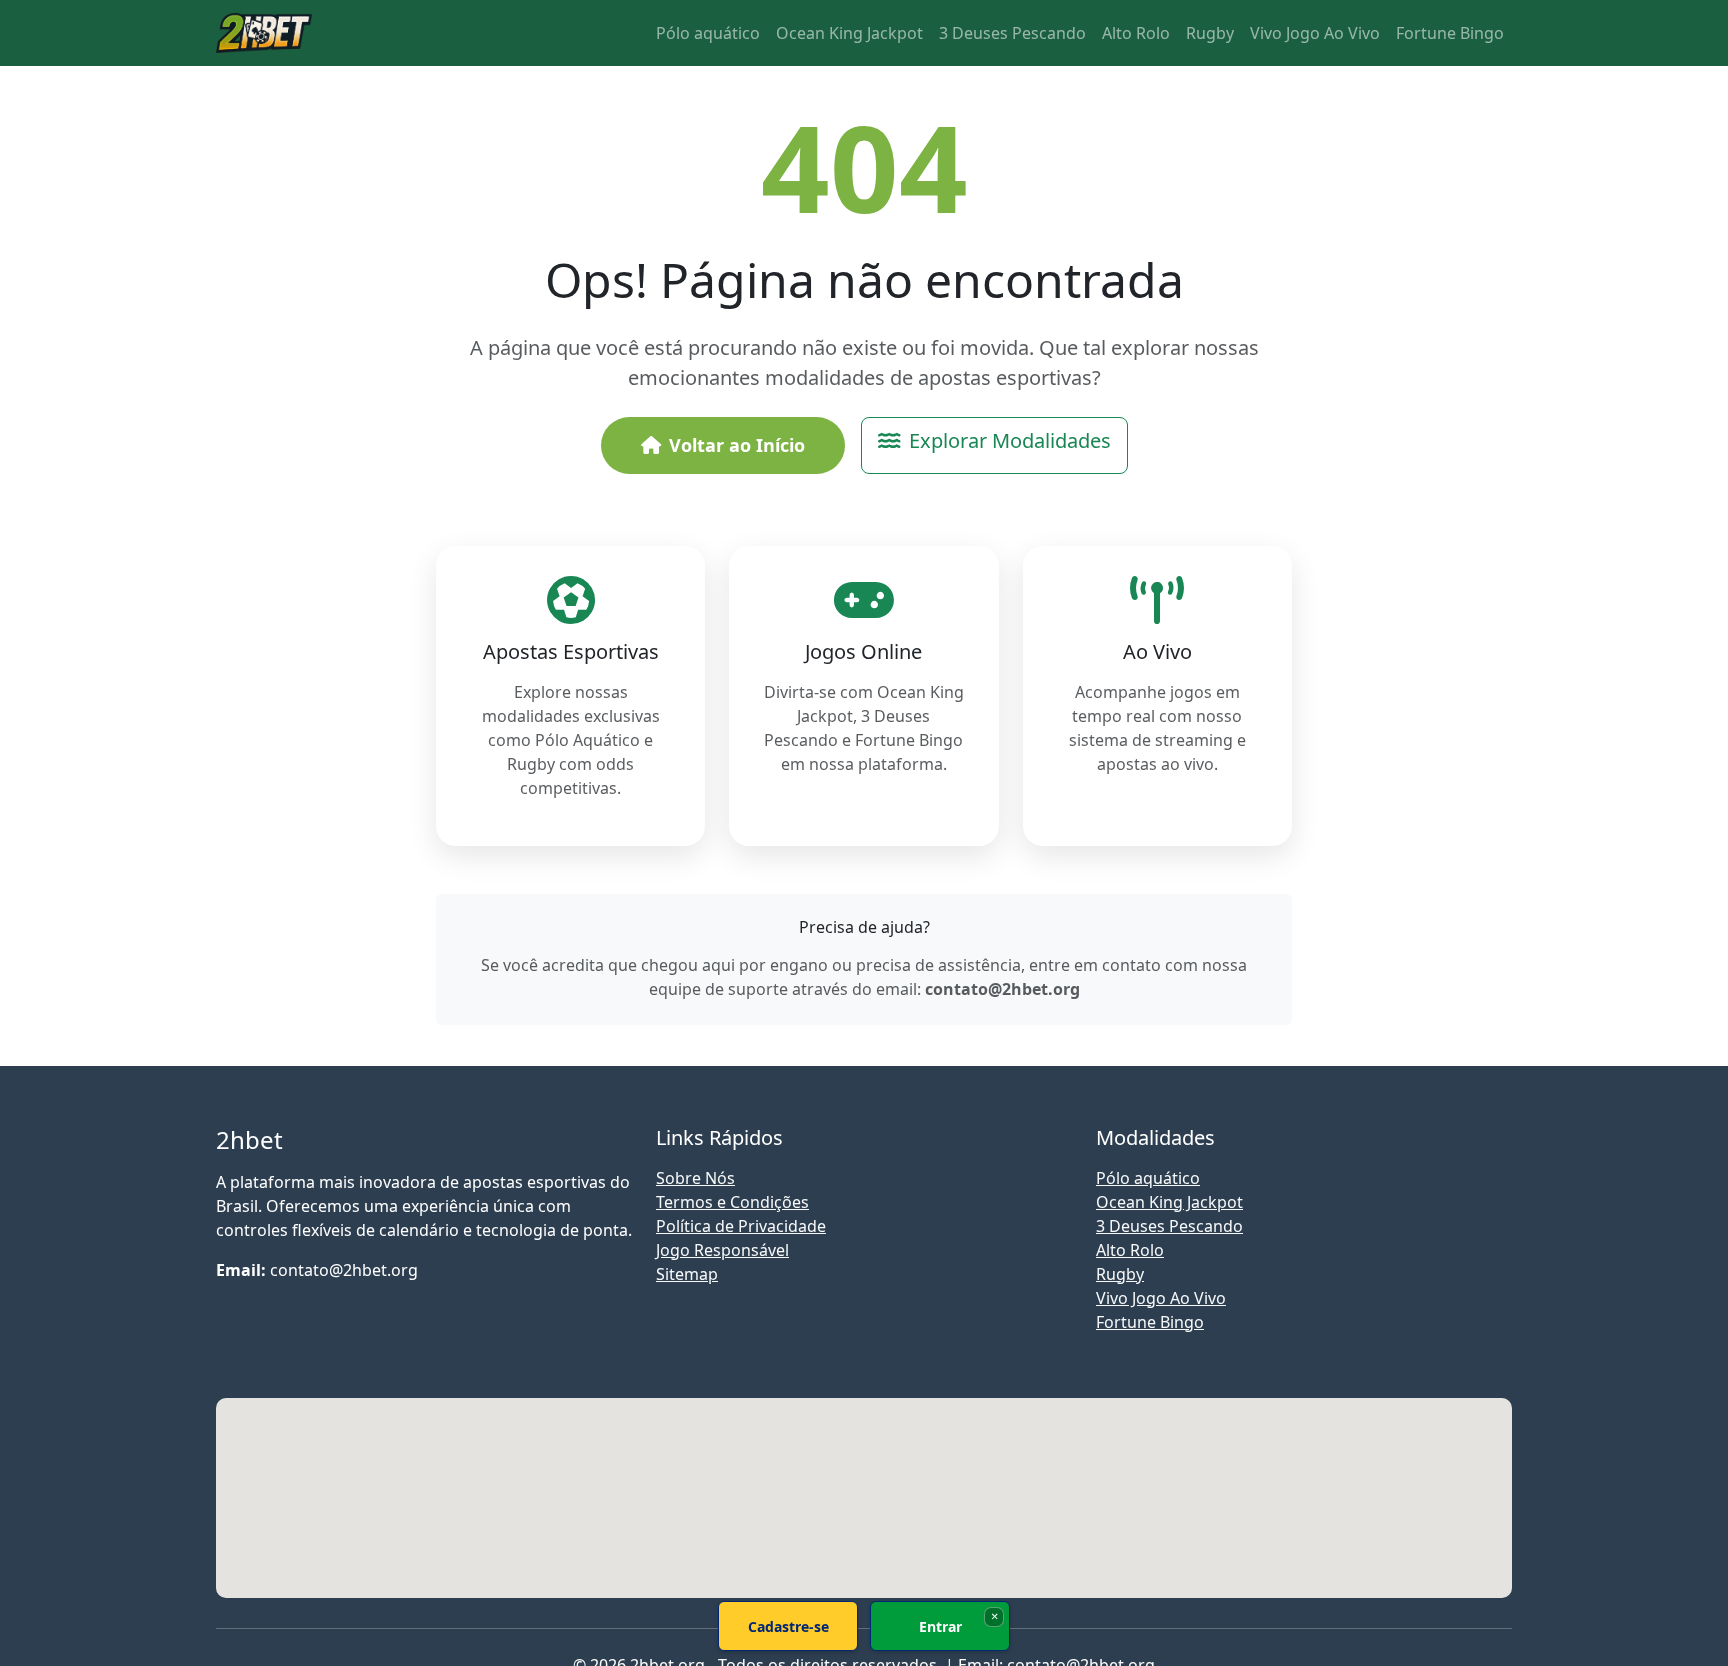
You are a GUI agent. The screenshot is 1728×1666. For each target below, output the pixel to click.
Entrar (940, 1626)
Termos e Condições (732, 1202)
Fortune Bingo (1450, 33)
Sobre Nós (695, 1178)
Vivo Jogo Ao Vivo (1315, 33)
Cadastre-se (788, 1626)
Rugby (1210, 33)
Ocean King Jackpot (849, 33)
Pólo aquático (708, 33)
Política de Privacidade (741, 1226)
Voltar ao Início (737, 445)
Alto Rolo (1136, 33)
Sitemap (687, 1274)
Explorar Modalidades (1010, 440)
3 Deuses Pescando (1012, 33)
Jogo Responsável (722, 1250)
